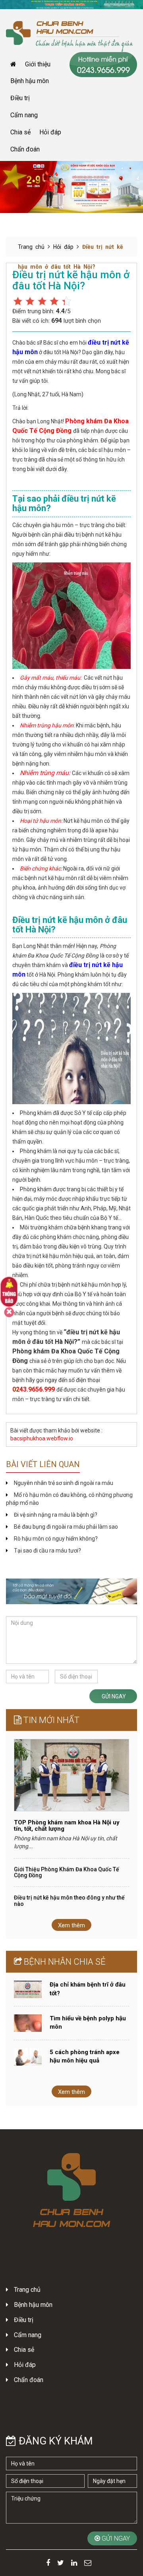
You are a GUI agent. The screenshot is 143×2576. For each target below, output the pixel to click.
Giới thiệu (38, 64)
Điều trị (20, 98)
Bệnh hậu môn (30, 81)
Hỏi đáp (50, 132)
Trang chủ (31, 247)
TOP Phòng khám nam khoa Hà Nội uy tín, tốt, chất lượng (67, 1826)
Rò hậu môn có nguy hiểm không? (56, 1539)
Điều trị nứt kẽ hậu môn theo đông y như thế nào (69, 1901)
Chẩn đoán (25, 149)
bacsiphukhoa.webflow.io (42, 1438)
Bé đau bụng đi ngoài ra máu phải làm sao (66, 1527)
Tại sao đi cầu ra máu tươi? (47, 1551)
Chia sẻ (20, 132)
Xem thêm (71, 1925)
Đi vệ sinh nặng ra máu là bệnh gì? (56, 1515)
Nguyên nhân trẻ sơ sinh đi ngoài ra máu (64, 1483)
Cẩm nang (24, 115)
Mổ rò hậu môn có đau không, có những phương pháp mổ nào (69, 1499)
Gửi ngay (113, 1696)
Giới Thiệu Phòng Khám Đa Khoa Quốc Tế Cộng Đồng (67, 1872)
